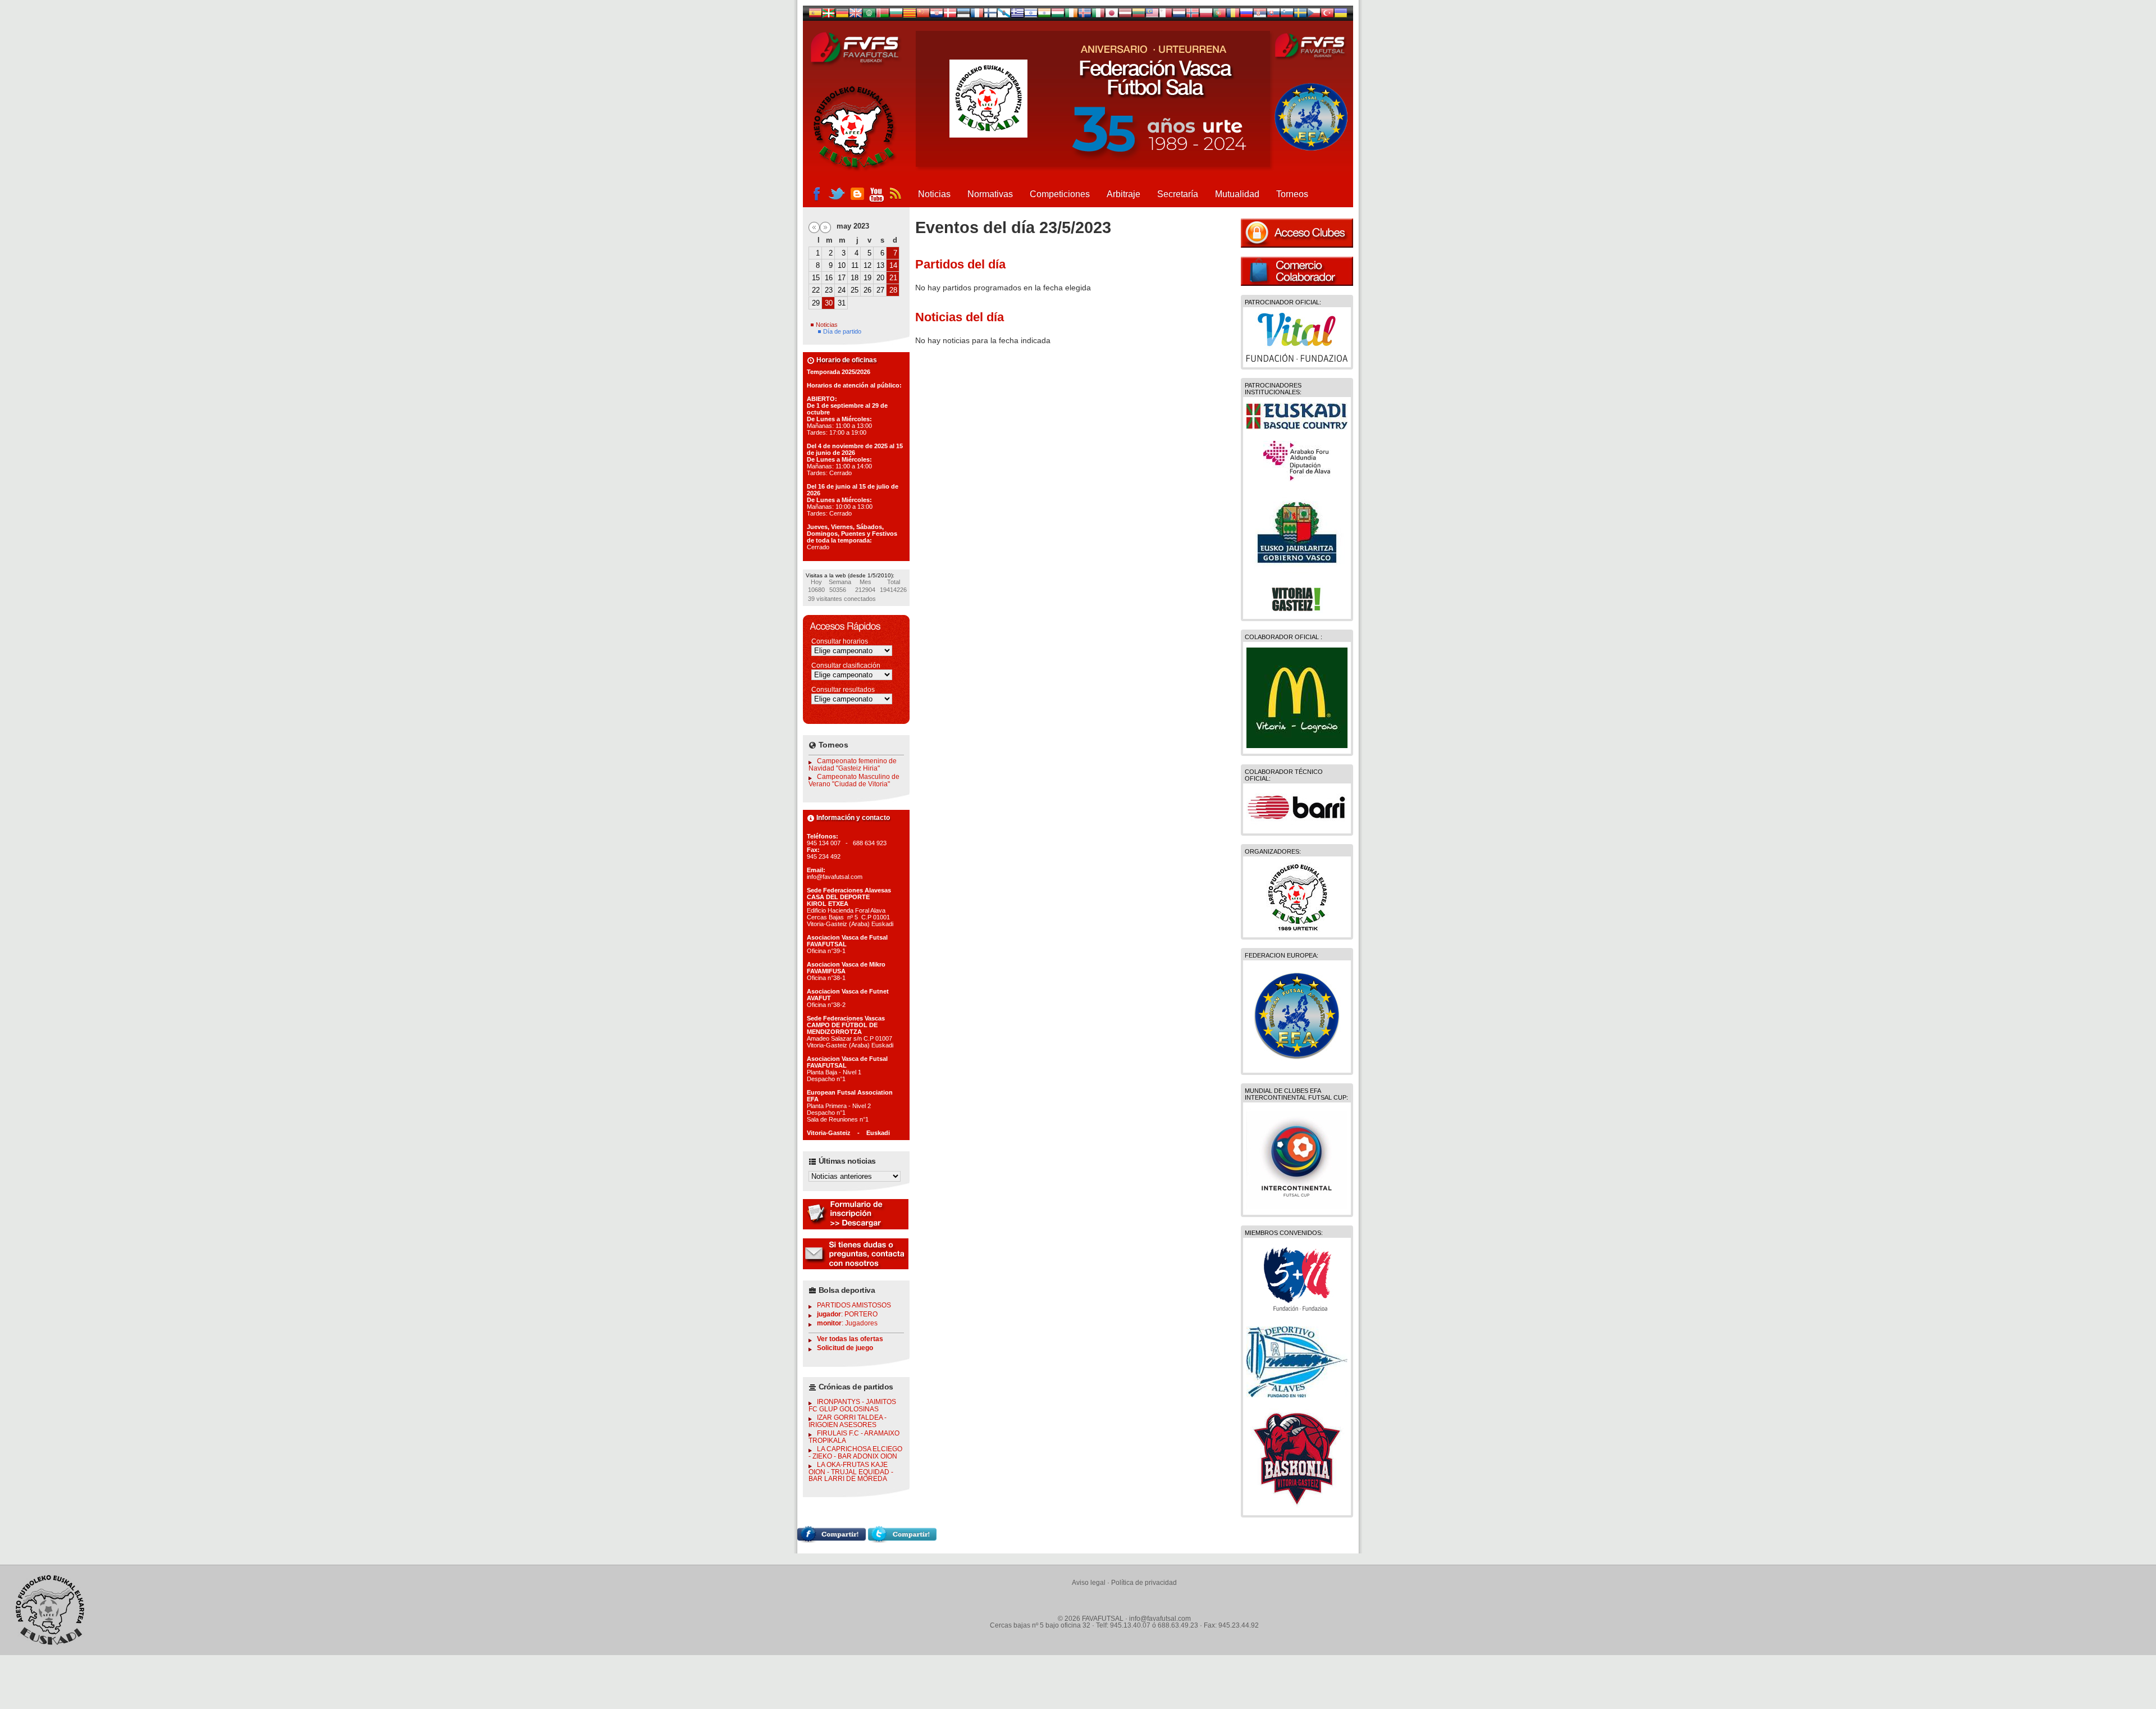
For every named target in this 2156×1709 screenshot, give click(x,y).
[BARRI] (1297, 825)
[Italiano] (1098, 15)
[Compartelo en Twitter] (902, 1540)
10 (842, 265)
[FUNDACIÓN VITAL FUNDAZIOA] (1297, 359)
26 (867, 290)
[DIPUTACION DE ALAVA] (1297, 478)
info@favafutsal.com (1160, 1619)
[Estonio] (963, 15)
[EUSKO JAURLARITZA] (1297, 571)
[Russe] (1246, 15)
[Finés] (990, 15)
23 (829, 290)
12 (867, 265)
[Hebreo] (1031, 15)
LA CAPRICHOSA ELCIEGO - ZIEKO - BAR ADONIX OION (855, 1453)
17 (842, 278)
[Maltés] (1152, 15)
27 (880, 290)
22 (816, 290)
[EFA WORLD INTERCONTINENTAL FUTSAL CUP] (1297, 1206)
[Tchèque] (1314, 15)
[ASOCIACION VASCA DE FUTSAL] (1297, 929)
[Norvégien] (1193, 15)
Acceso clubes (1297, 233)
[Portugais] (1219, 15)
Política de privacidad (1144, 1583)
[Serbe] (1260, 15)
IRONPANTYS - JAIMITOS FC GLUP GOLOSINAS (852, 1405)
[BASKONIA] (1297, 1507)
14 (893, 265)
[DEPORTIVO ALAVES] (1297, 1394)
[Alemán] (842, 15)
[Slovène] (1287, 15)
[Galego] (1004, 15)
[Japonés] (1112, 15)
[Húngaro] (1058, 15)
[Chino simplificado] (923, 15)
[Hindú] (1044, 15)
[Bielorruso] (883, 15)
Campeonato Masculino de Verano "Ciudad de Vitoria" (854, 780)
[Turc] (1327, 15)
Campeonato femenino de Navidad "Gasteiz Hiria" (853, 765)
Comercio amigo (1297, 271)
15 (816, 278)
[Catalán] (910, 15)
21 (893, 278)
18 (855, 278)
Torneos (1292, 194)
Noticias (934, 194)
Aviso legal (1089, 1583)
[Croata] (937, 15)
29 (816, 303)
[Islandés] (1085, 15)
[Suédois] (1300, 15)
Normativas (990, 194)
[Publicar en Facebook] (832, 1540)
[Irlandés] (1071, 15)
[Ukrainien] (1341, 15)
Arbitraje (1123, 194)
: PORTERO (847, 1314)
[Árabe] (869, 15)
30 (829, 303)
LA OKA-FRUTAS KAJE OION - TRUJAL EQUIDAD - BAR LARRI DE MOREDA (851, 1472)
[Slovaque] (1273, 15)
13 (880, 265)
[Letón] (1125, 15)
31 (842, 303)
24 (842, 290)
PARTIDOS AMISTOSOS (854, 1305)
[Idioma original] (815, 15)
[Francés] (977, 15)
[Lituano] (1139, 15)
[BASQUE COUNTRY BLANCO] (1297, 427)
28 (893, 290)
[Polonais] (1206, 15)
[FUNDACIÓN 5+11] (1297, 1312)
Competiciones (1060, 194)
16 (829, 278)
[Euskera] (829, 15)
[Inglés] (856, 15)
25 (855, 290)
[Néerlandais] (1179, 15)
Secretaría (1178, 194)
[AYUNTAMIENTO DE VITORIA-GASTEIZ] (1297, 610)
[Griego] (1017, 15)
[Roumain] (1233, 15)
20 (880, 278)
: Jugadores (847, 1323)
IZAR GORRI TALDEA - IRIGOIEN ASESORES (848, 1421)
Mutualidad (1237, 194)
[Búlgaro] (896, 15)
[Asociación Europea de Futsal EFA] (1297, 1064)
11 (855, 265)
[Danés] (950, 15)
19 (867, 278)
